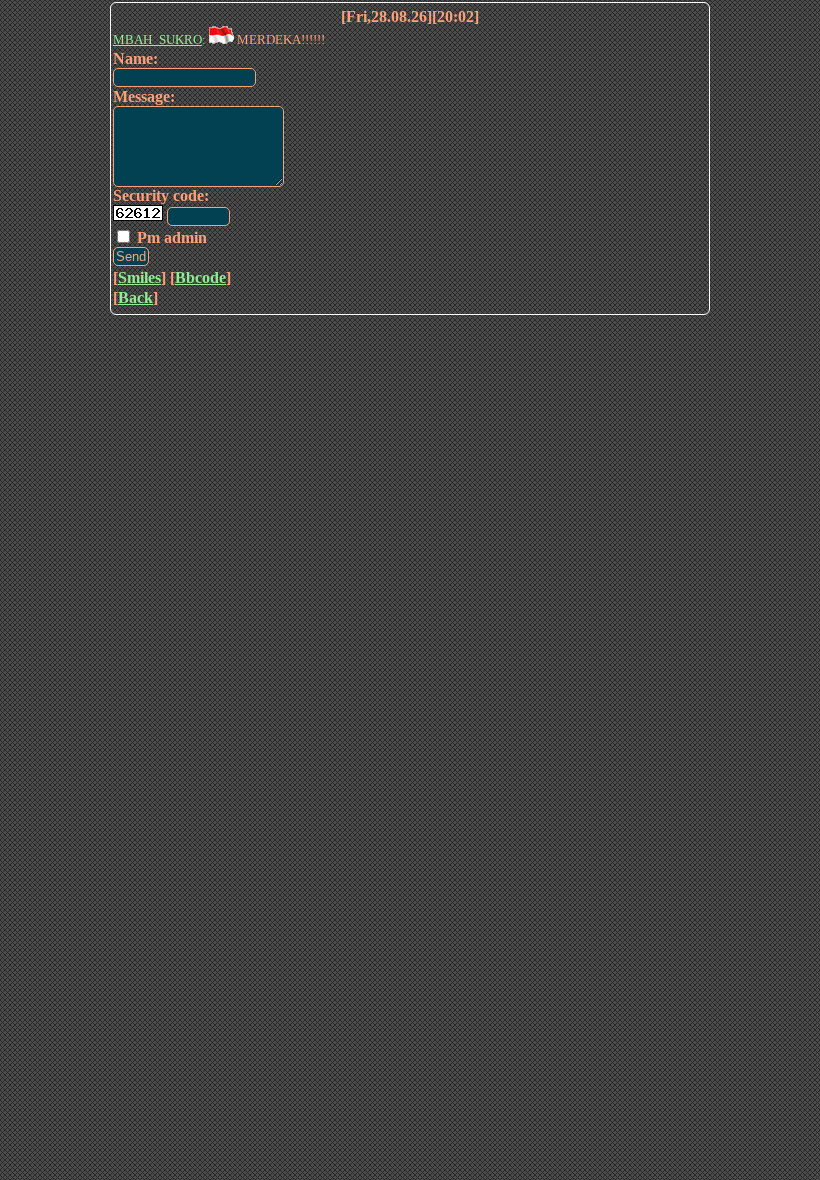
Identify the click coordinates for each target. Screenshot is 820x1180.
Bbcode (200, 277)
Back (135, 297)
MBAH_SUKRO (157, 39)
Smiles (139, 277)
